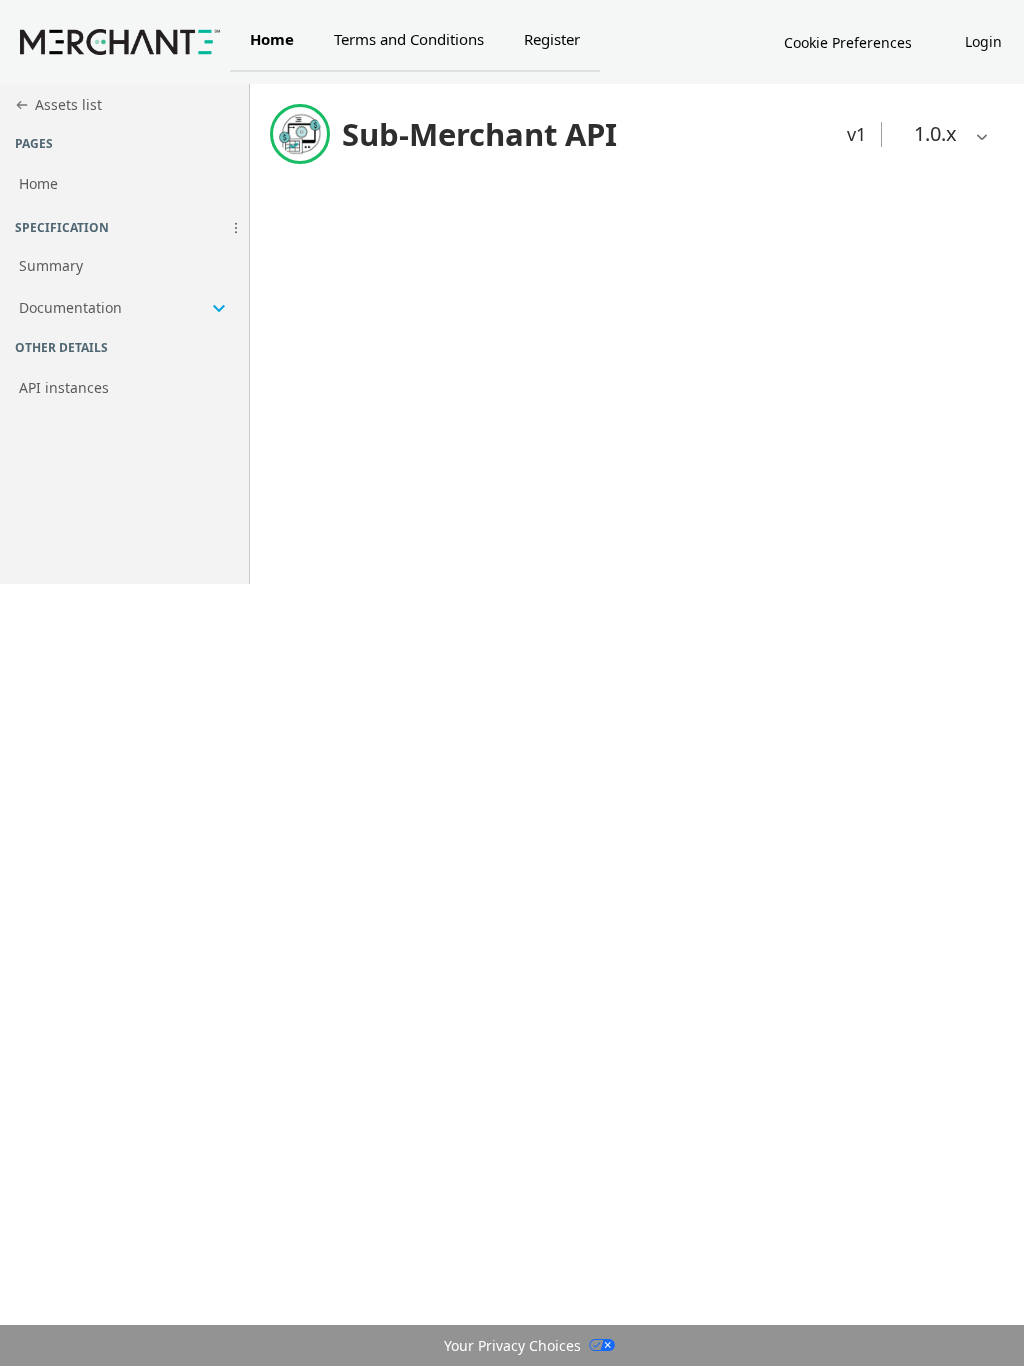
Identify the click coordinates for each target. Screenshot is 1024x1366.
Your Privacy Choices (512, 1345)
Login (983, 41)
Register (552, 39)
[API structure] (124, 288)
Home (272, 39)
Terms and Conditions (409, 39)
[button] (236, 228)
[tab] (272, 42)
